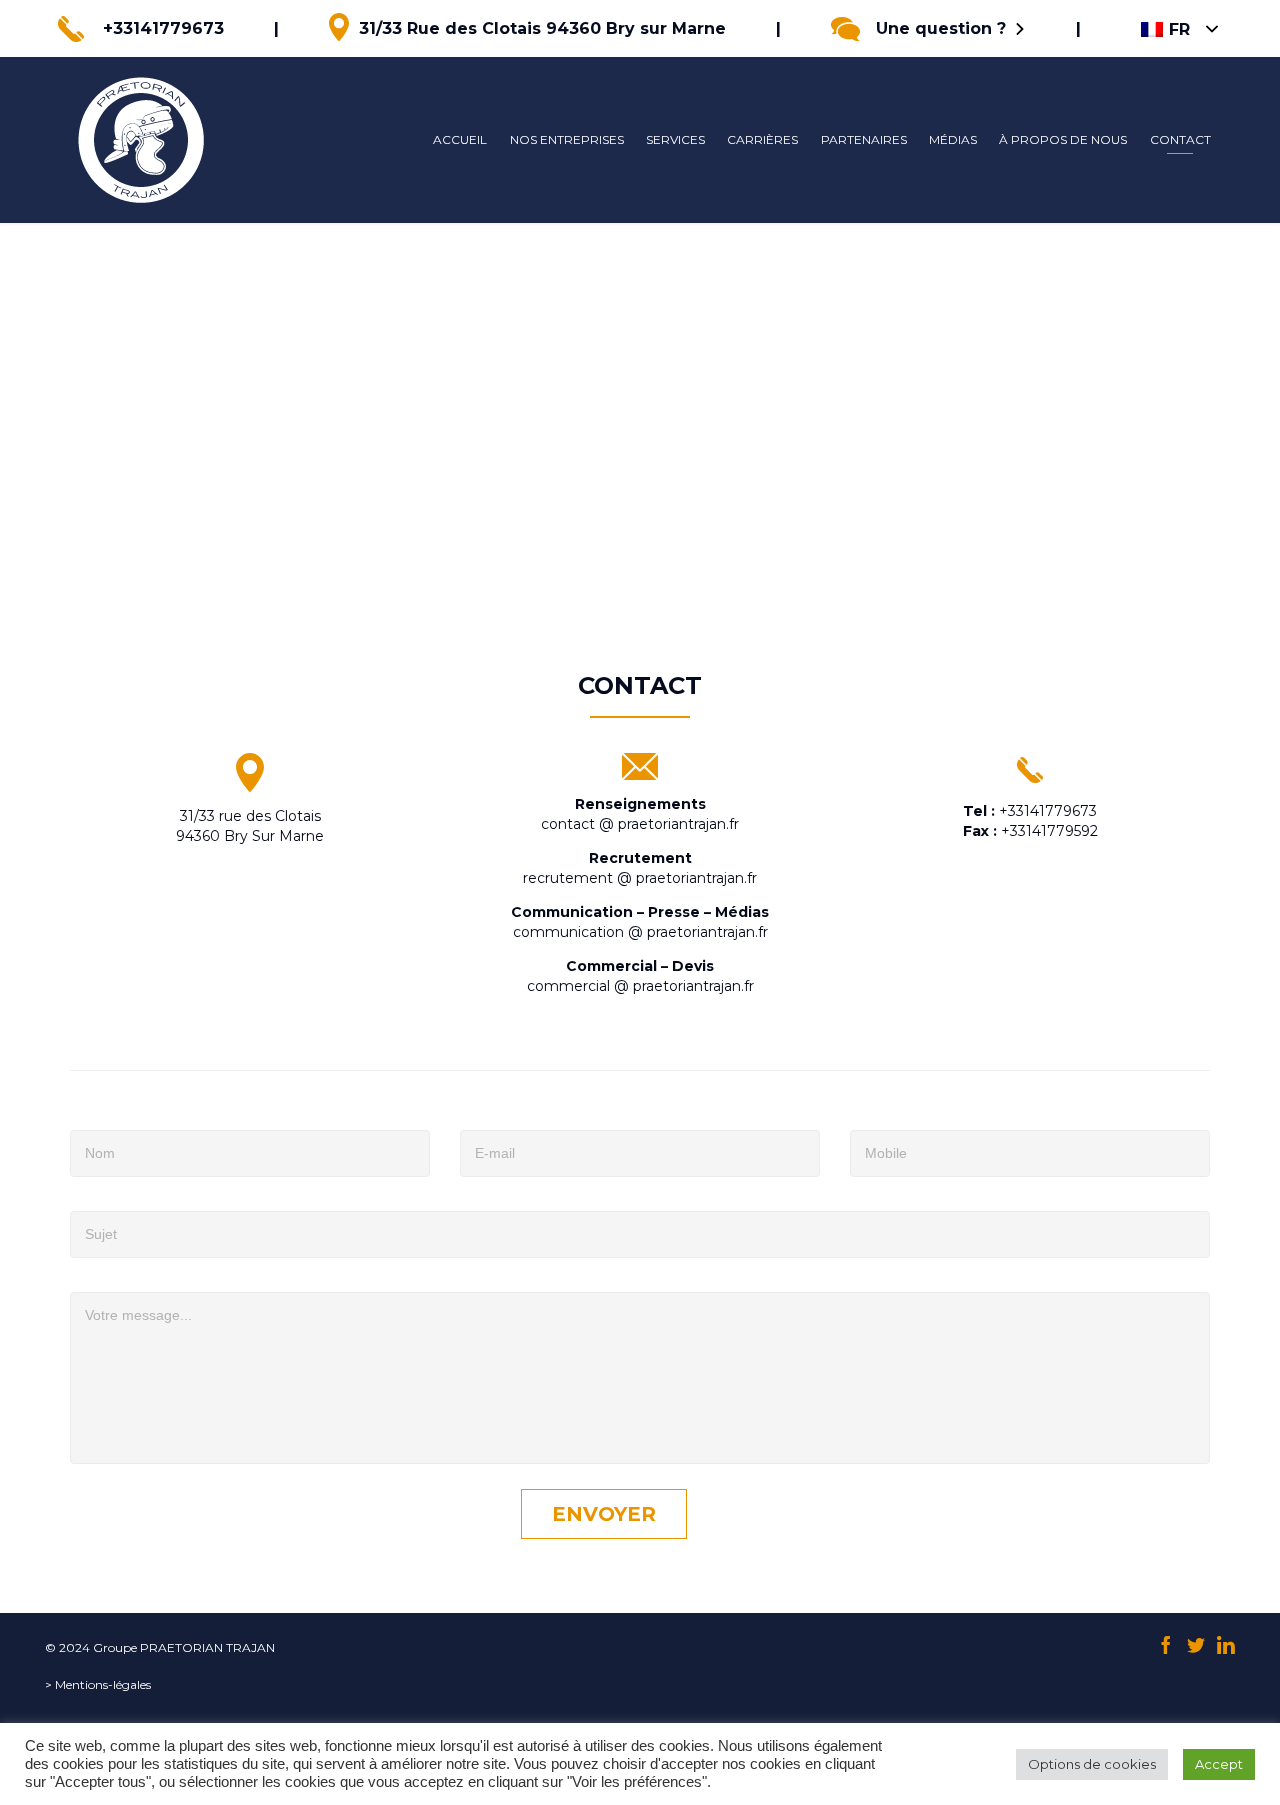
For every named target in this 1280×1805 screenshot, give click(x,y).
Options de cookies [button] (1092, 1764)
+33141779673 (163, 28)
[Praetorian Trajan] (140, 140)
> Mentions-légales (98, 1684)
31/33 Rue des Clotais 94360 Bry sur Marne (542, 28)
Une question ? (941, 28)
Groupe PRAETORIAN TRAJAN (184, 1647)
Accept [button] (1219, 1764)
